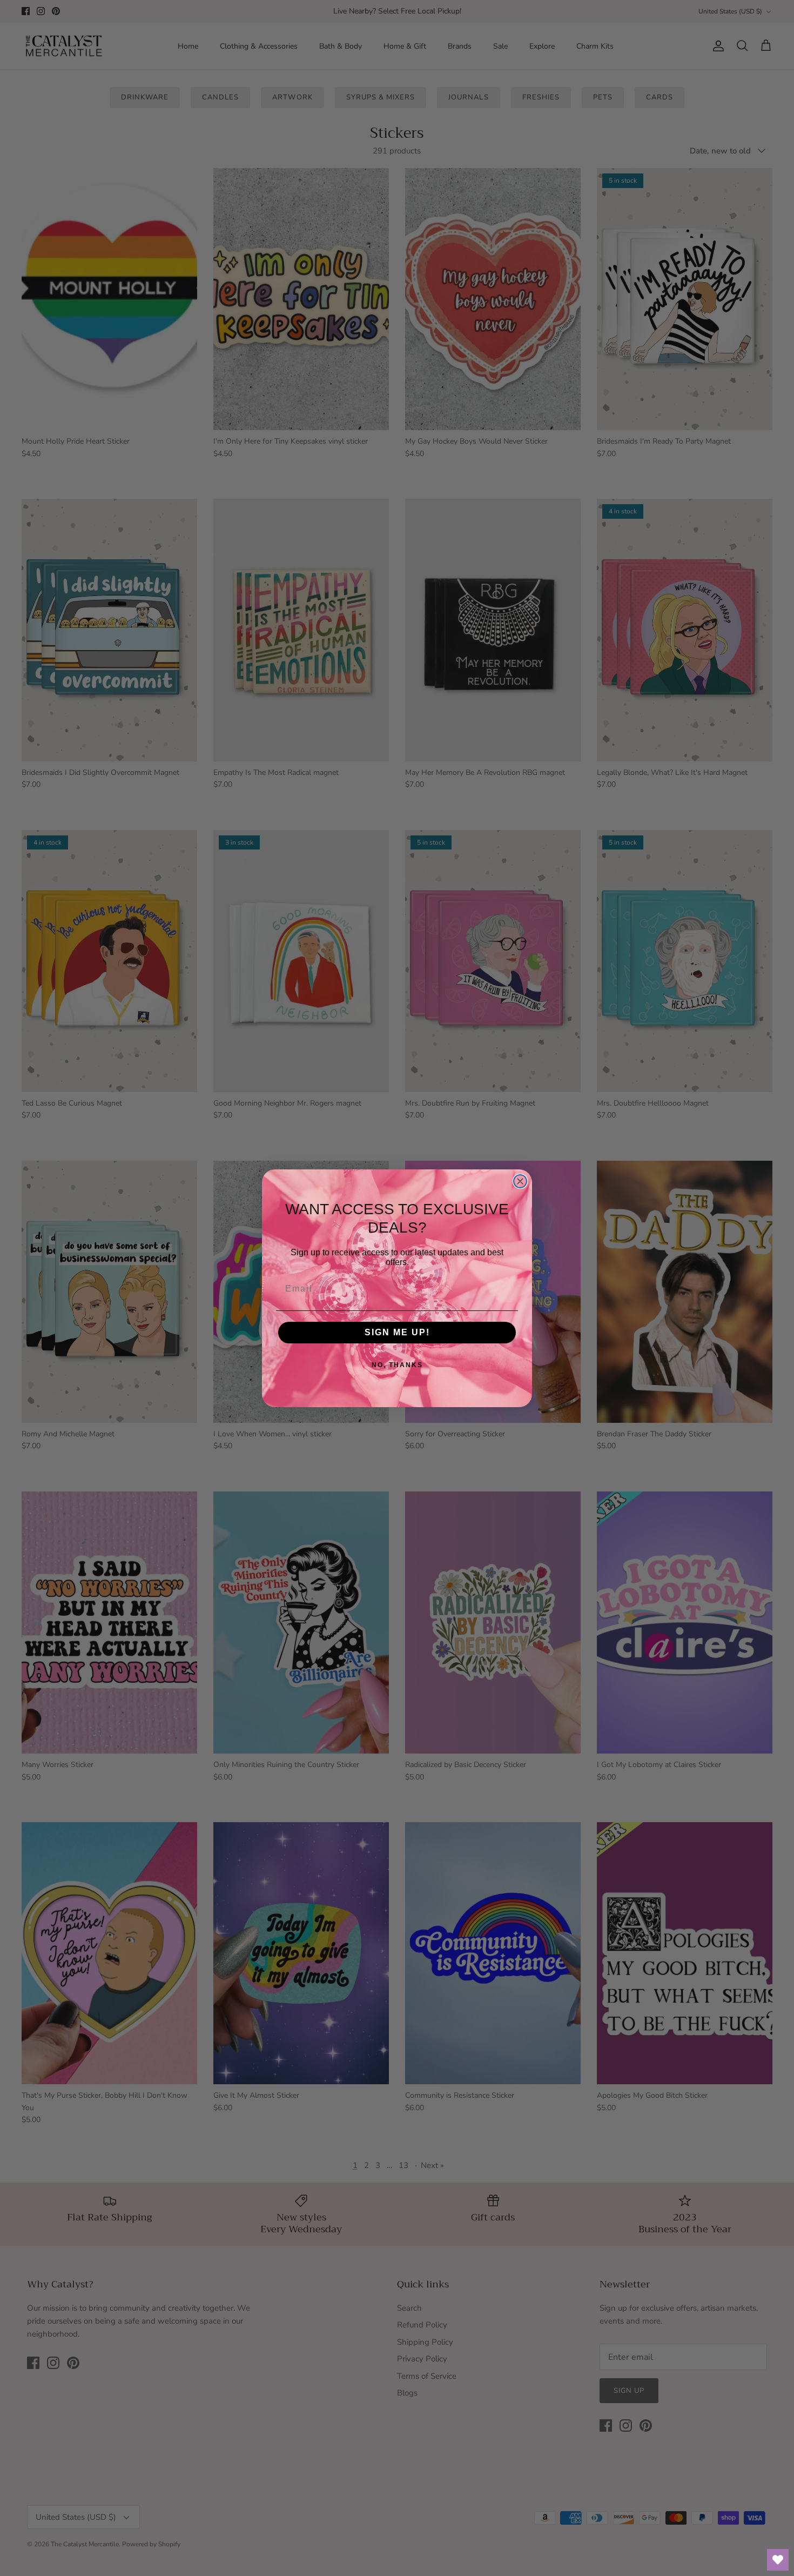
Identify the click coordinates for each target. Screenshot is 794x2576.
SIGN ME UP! (397, 1332)
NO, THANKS (397, 1365)
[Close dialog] (520, 1181)
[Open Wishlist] (778, 2560)
